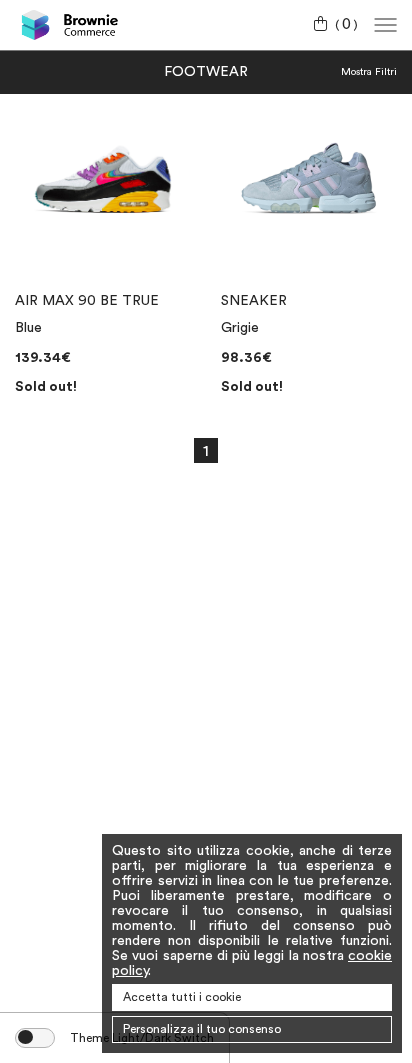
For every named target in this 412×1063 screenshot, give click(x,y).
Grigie (240, 328)
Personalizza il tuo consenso (202, 1029)
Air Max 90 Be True (87, 301)
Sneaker (254, 301)
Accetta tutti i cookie (182, 997)
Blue (28, 328)
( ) (346, 25)
